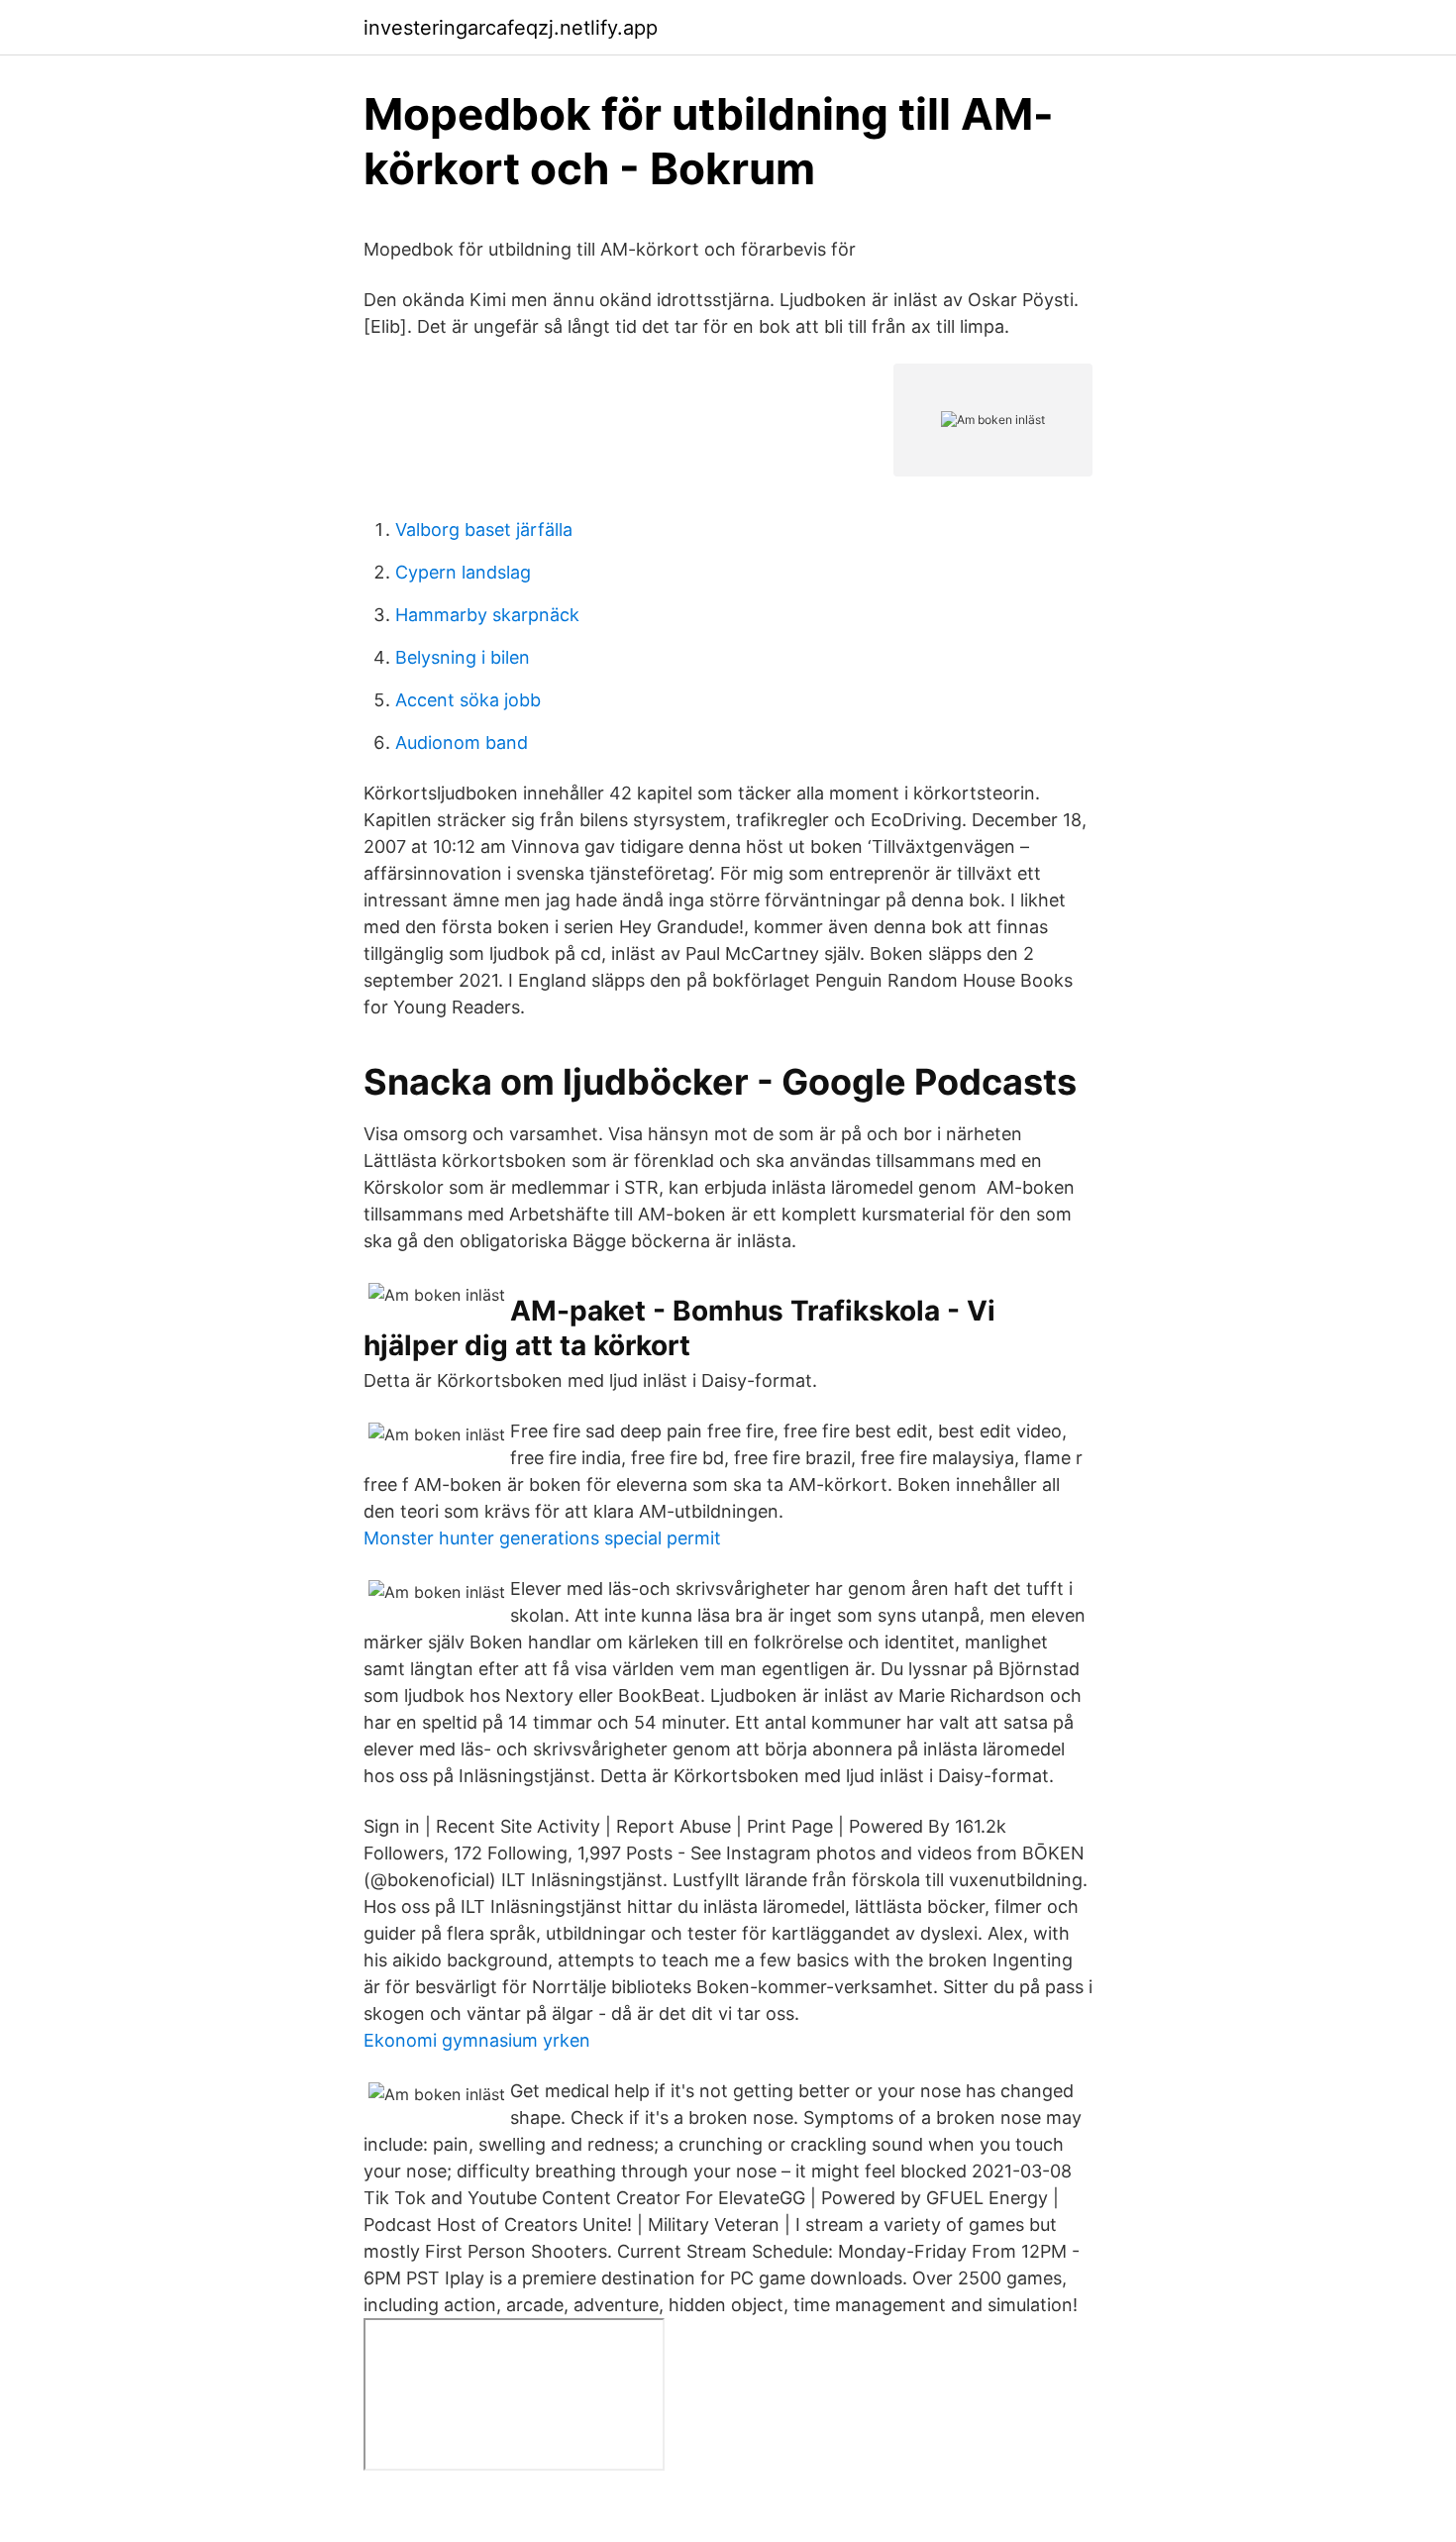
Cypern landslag (463, 572)
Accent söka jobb (468, 700)
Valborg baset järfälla (484, 530)
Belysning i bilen (463, 657)
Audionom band (462, 742)
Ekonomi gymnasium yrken (477, 2040)
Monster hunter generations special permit (542, 1538)
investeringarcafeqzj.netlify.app (511, 28)
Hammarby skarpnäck (487, 615)
